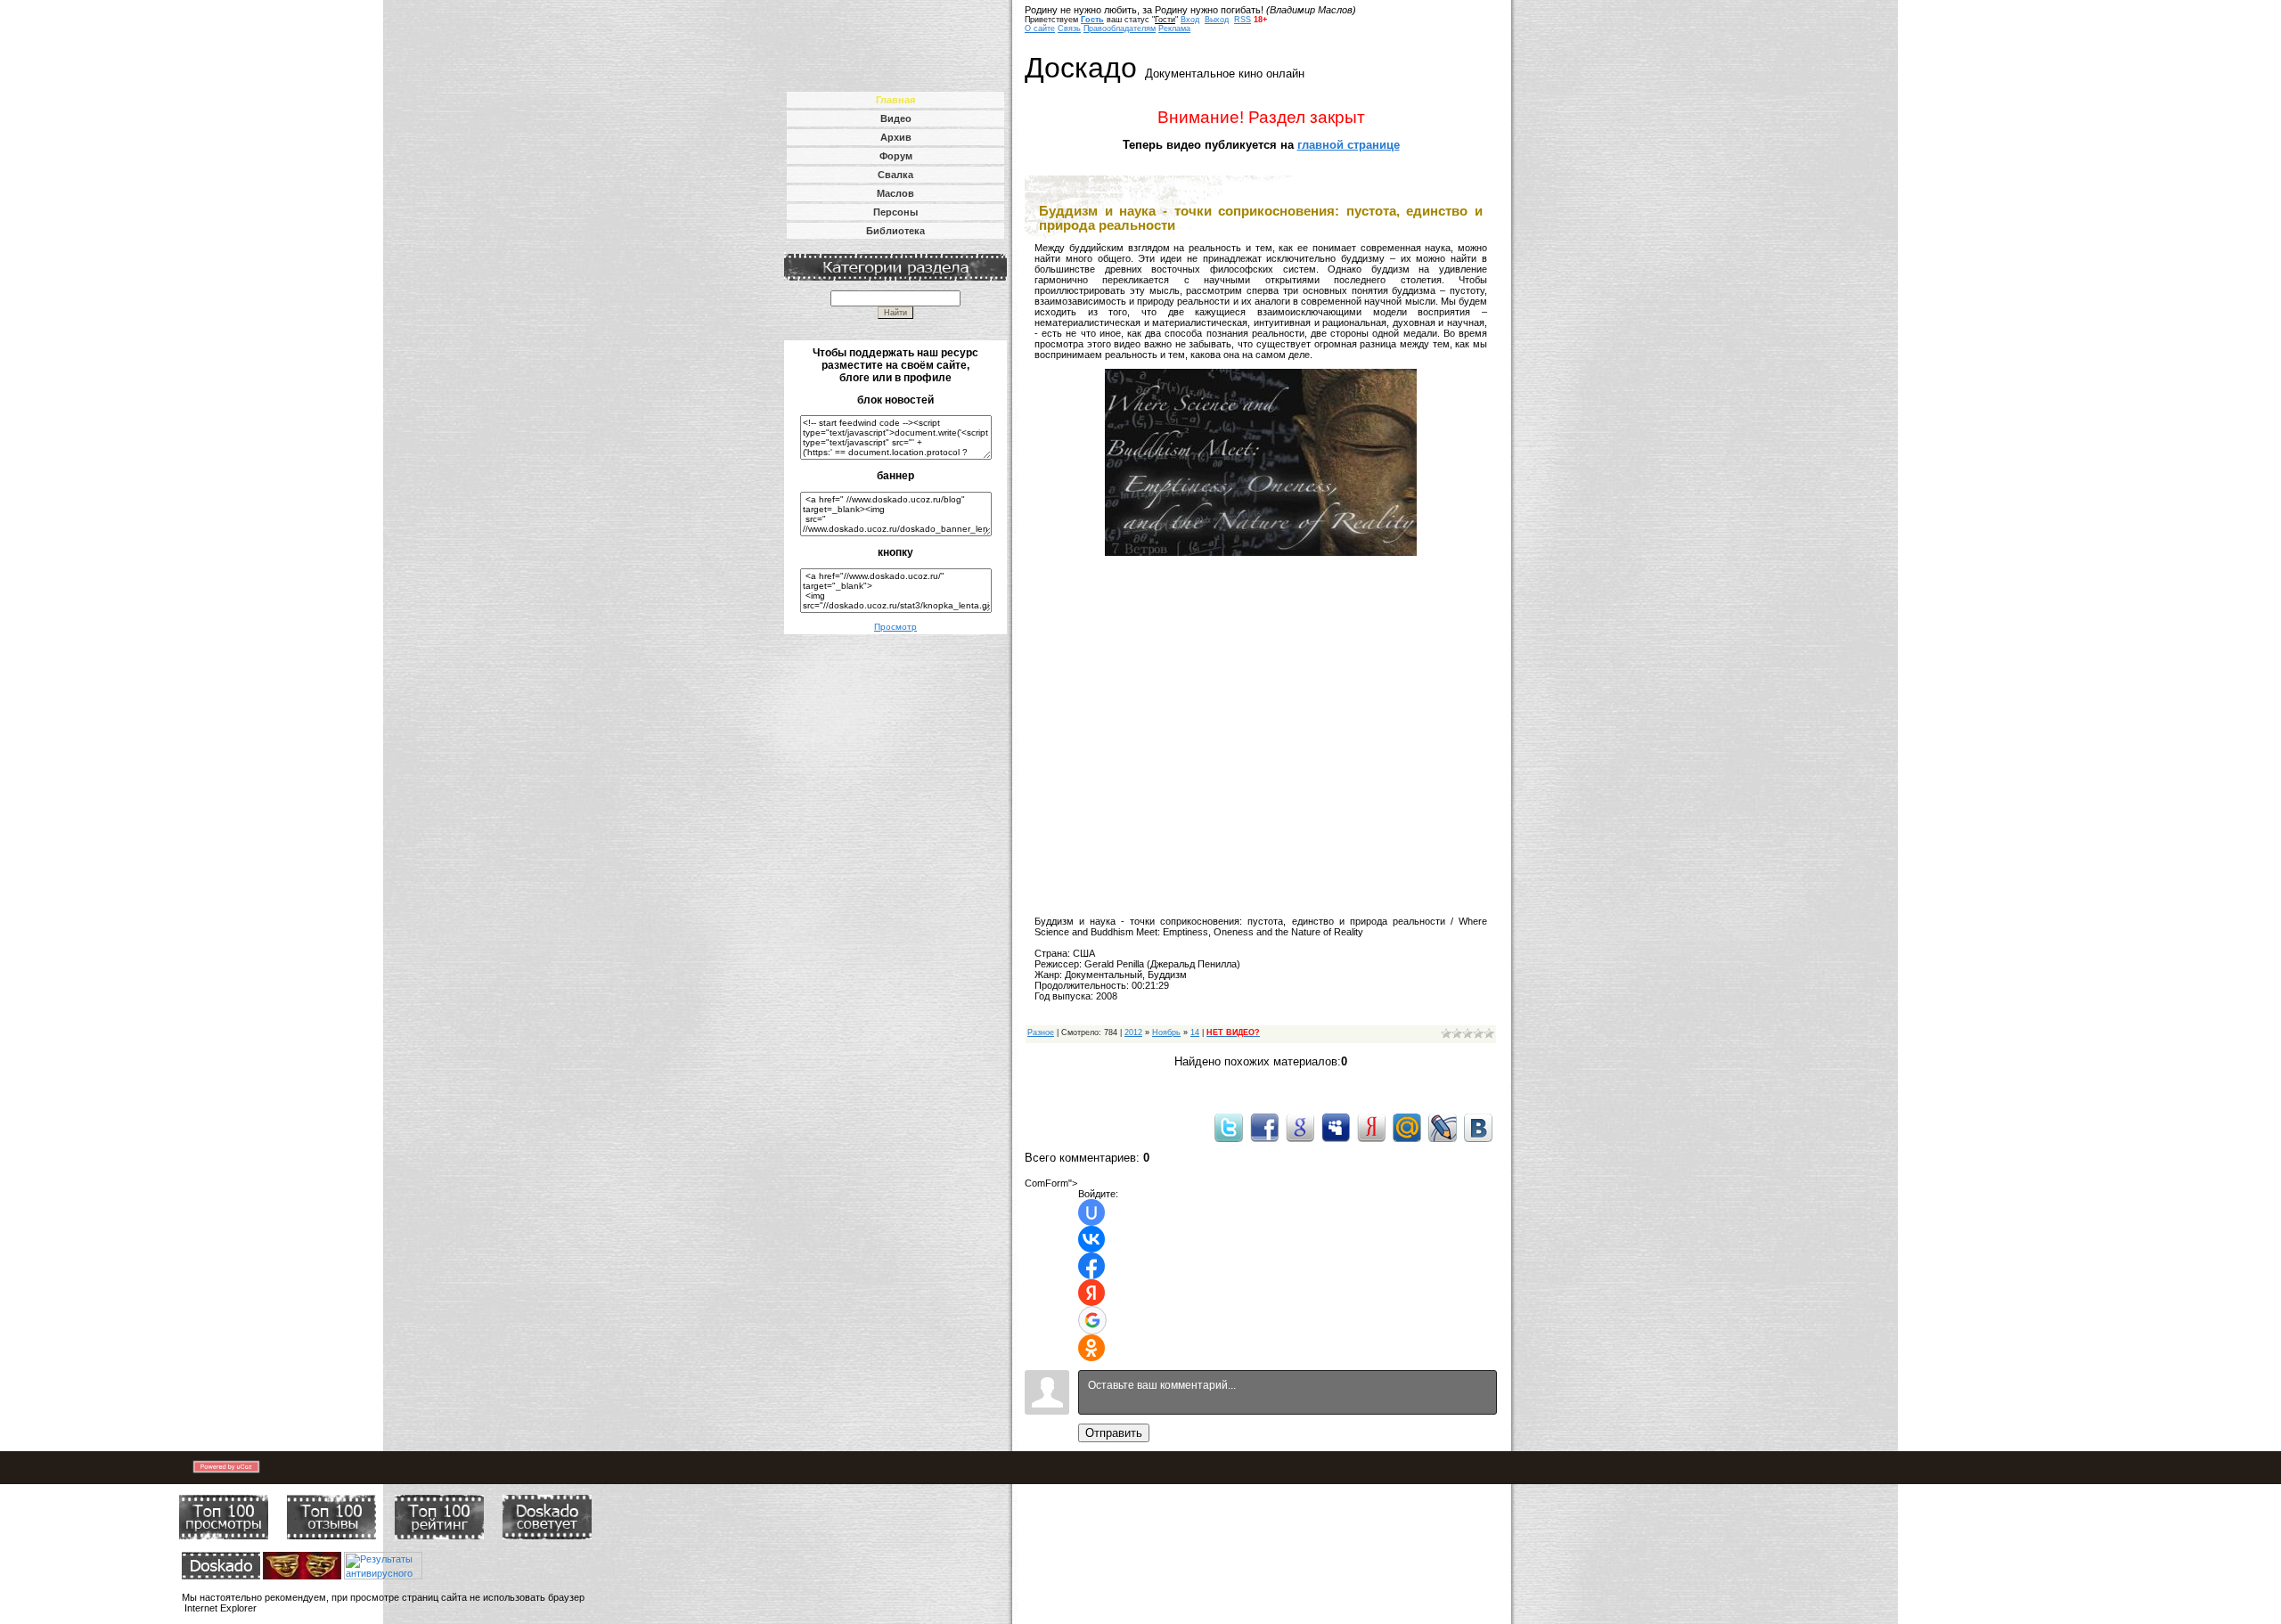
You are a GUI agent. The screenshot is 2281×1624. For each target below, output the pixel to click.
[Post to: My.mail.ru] (1407, 1127)
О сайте (1040, 29)
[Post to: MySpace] (1336, 1127)
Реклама (1174, 29)
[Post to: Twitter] (1229, 1127)
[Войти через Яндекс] (1091, 1293)
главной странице (1349, 145)
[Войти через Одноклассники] (1091, 1348)
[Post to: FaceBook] (1264, 1127)
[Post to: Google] (1300, 1127)
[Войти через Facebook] (1091, 1266)
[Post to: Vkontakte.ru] (1478, 1127)
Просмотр (895, 627)
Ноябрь (1166, 1032)
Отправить (1114, 1433)
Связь (1069, 29)
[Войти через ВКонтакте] (1091, 1239)
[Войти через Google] (1092, 1320)
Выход (1217, 20)
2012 (1133, 1032)
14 (1195, 1032)
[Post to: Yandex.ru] (1371, 1127)
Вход (1190, 20)
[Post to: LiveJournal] (1443, 1127)
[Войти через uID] (1091, 1212)
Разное (1041, 1032)
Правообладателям (1120, 29)
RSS (1243, 20)
